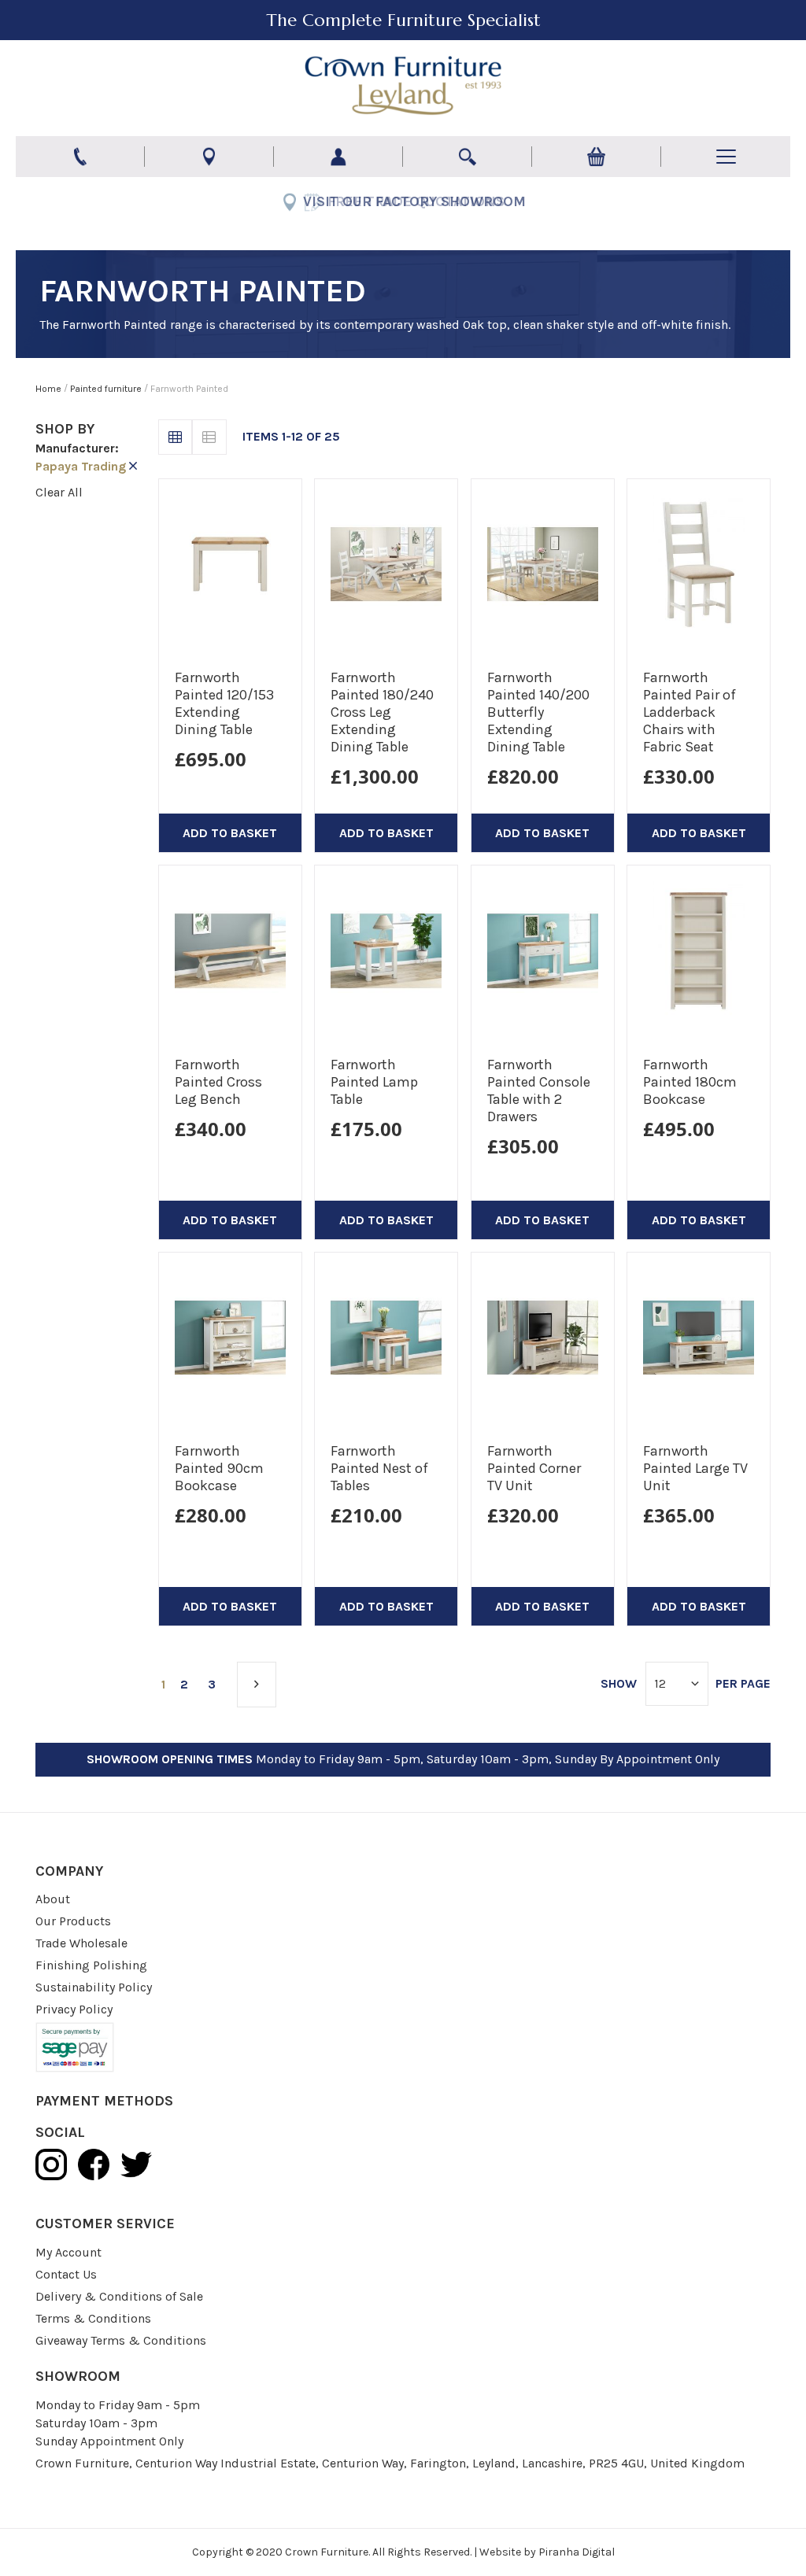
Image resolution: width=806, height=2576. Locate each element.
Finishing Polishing (91, 1965)
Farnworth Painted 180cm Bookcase (690, 1082)
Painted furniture (107, 389)
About (53, 1899)
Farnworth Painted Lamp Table (374, 1082)
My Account (68, 2252)
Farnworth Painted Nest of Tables (379, 1468)
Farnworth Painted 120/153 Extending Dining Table (224, 703)
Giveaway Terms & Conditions (121, 2340)
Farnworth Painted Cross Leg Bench (218, 1082)
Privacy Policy (74, 2009)
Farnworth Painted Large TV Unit (695, 1468)
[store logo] (403, 86)
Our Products (73, 1921)
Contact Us (66, 2274)
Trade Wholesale (81, 1943)
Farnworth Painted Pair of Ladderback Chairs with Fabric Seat (690, 712)
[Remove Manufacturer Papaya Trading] (133, 466)
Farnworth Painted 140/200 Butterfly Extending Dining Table (538, 712)
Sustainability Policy (94, 1987)
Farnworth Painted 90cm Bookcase (219, 1468)
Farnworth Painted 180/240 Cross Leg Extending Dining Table (382, 712)
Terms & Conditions (93, 2318)
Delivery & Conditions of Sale (119, 2296)
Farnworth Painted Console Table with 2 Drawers (539, 1091)
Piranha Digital (577, 2552)
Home (50, 389)
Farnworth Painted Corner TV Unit (534, 1468)
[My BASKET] (597, 157)
